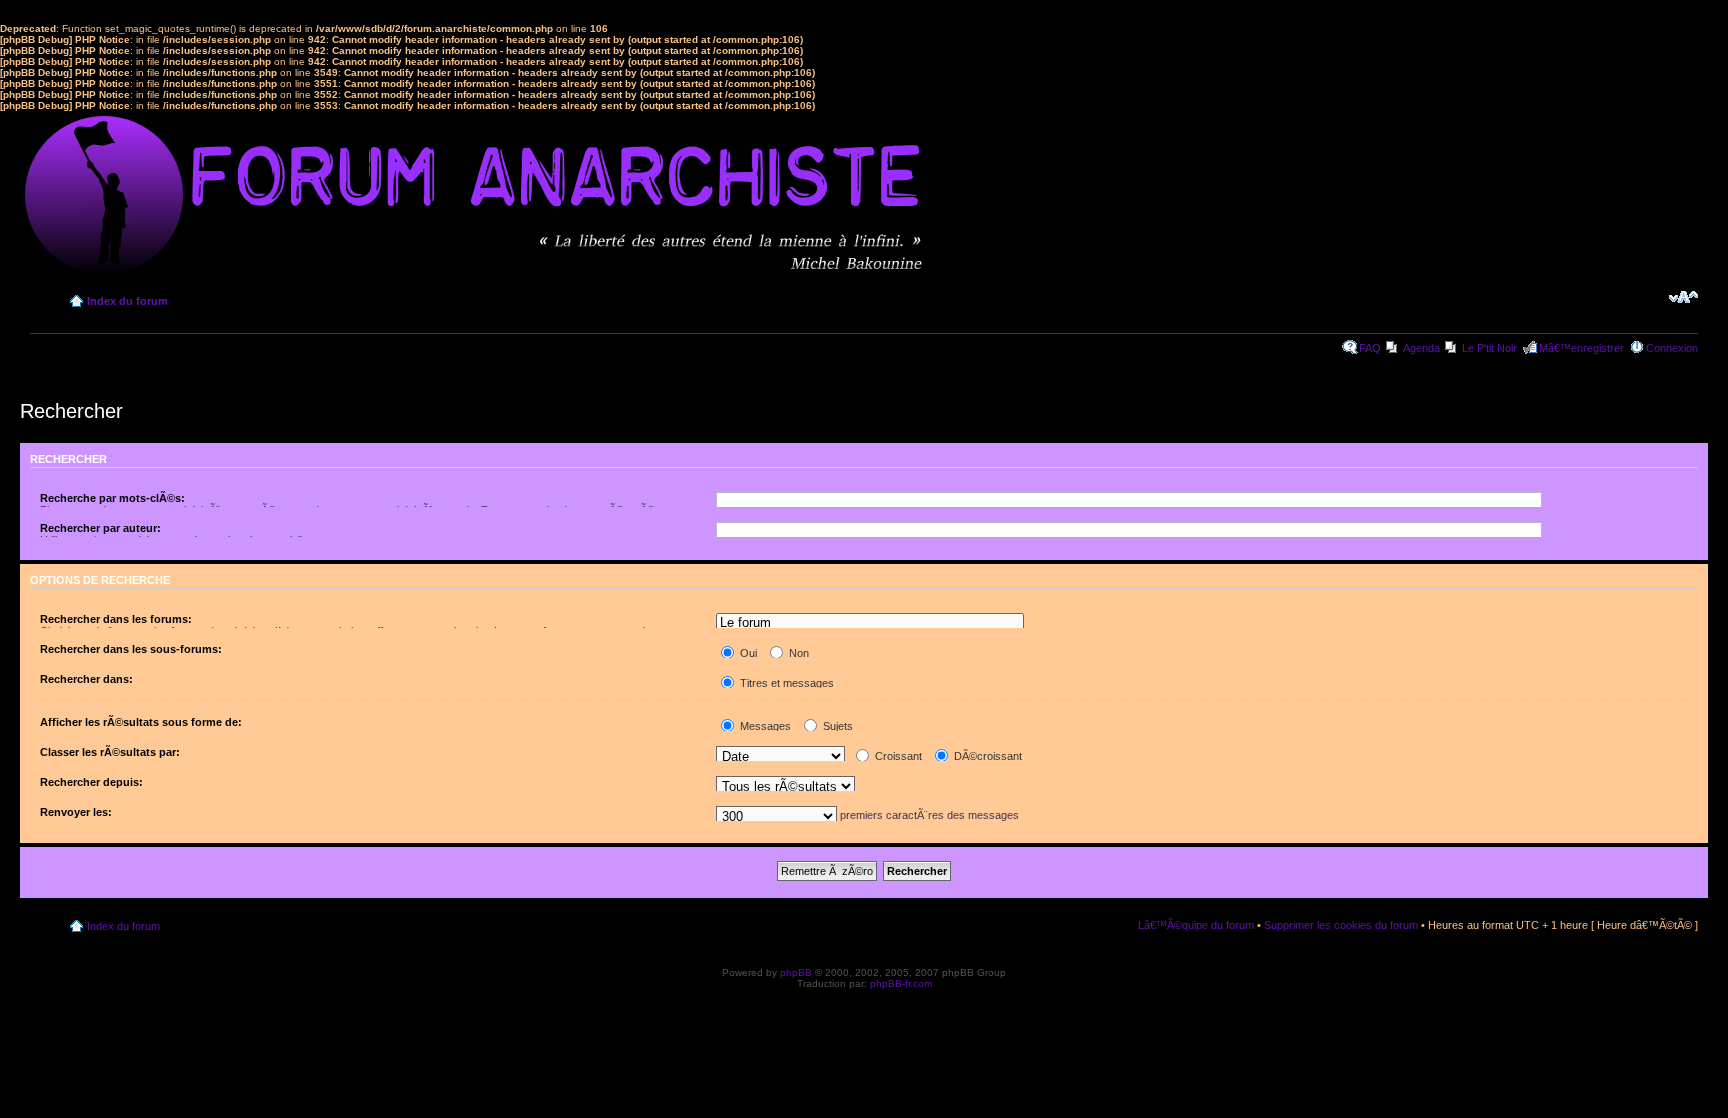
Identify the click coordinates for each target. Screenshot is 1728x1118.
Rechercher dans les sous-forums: (131, 649)
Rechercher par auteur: (100, 528)
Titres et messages (785, 683)
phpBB (796, 972)
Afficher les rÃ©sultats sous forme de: (141, 722)
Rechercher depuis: (91, 782)
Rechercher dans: (86, 679)
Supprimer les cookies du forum (1341, 925)
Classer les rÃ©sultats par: (110, 752)
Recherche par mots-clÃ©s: (112, 498)
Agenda (1421, 348)
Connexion (1672, 348)
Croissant (897, 756)
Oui (747, 653)
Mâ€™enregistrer (1581, 348)
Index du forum (127, 301)
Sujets (836, 726)
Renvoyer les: (76, 812)
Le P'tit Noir (1489, 348)
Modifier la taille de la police (1683, 297)
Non (797, 653)
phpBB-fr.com (901, 983)
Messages (764, 726)
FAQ (1370, 348)
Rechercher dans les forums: (116, 619)
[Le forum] (870, 623)
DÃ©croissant (986, 756)
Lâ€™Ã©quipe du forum (1196, 925)
